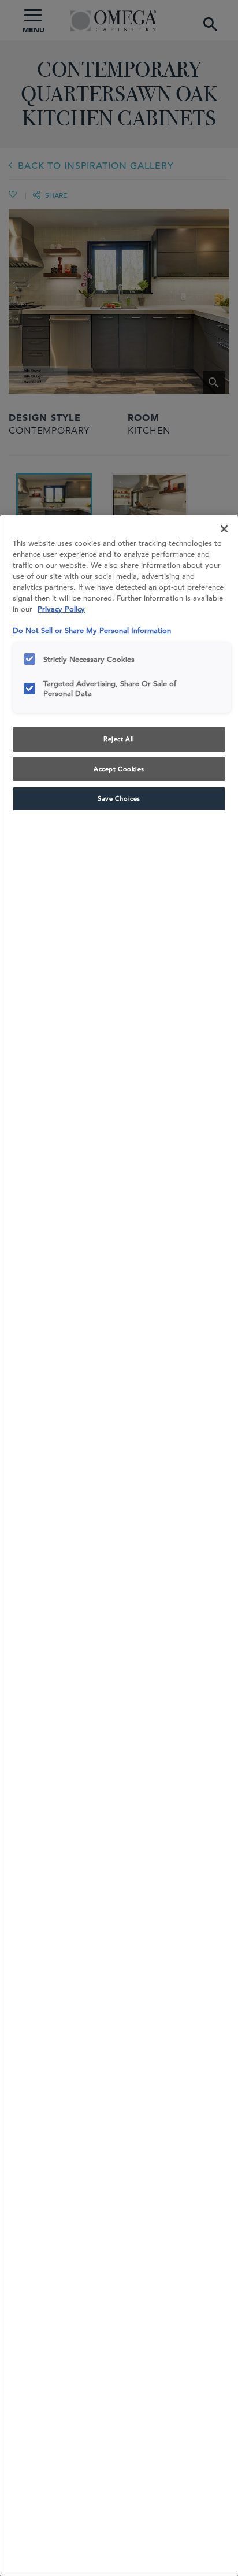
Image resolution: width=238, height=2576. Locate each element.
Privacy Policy (61, 609)
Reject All (119, 739)
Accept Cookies (119, 769)
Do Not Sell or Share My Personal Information (92, 630)
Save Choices (119, 798)
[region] (119, 1546)
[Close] (224, 529)
